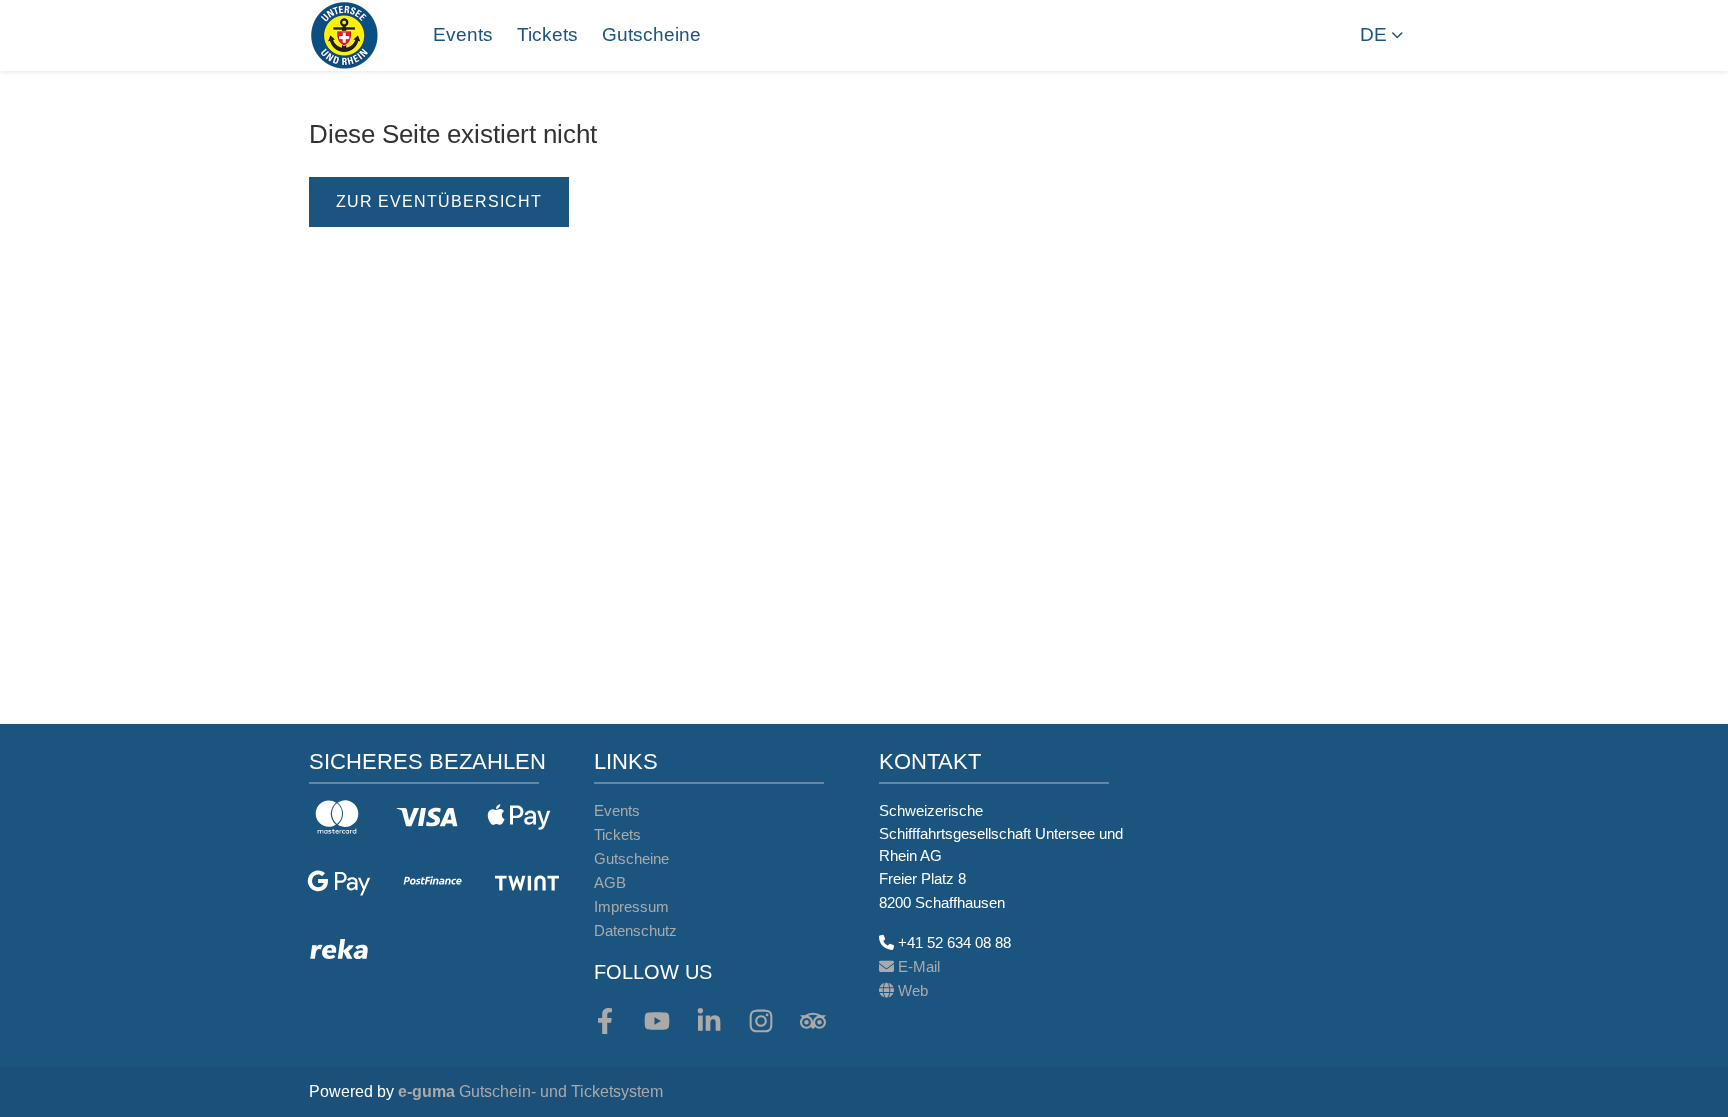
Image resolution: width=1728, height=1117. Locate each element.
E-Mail (917, 966)
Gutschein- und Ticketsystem (530, 1091)
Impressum (631, 906)
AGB (610, 882)
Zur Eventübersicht (439, 201)
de (1373, 34)
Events (463, 34)
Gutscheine (651, 34)
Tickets (547, 34)
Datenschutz (635, 930)
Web (911, 990)
